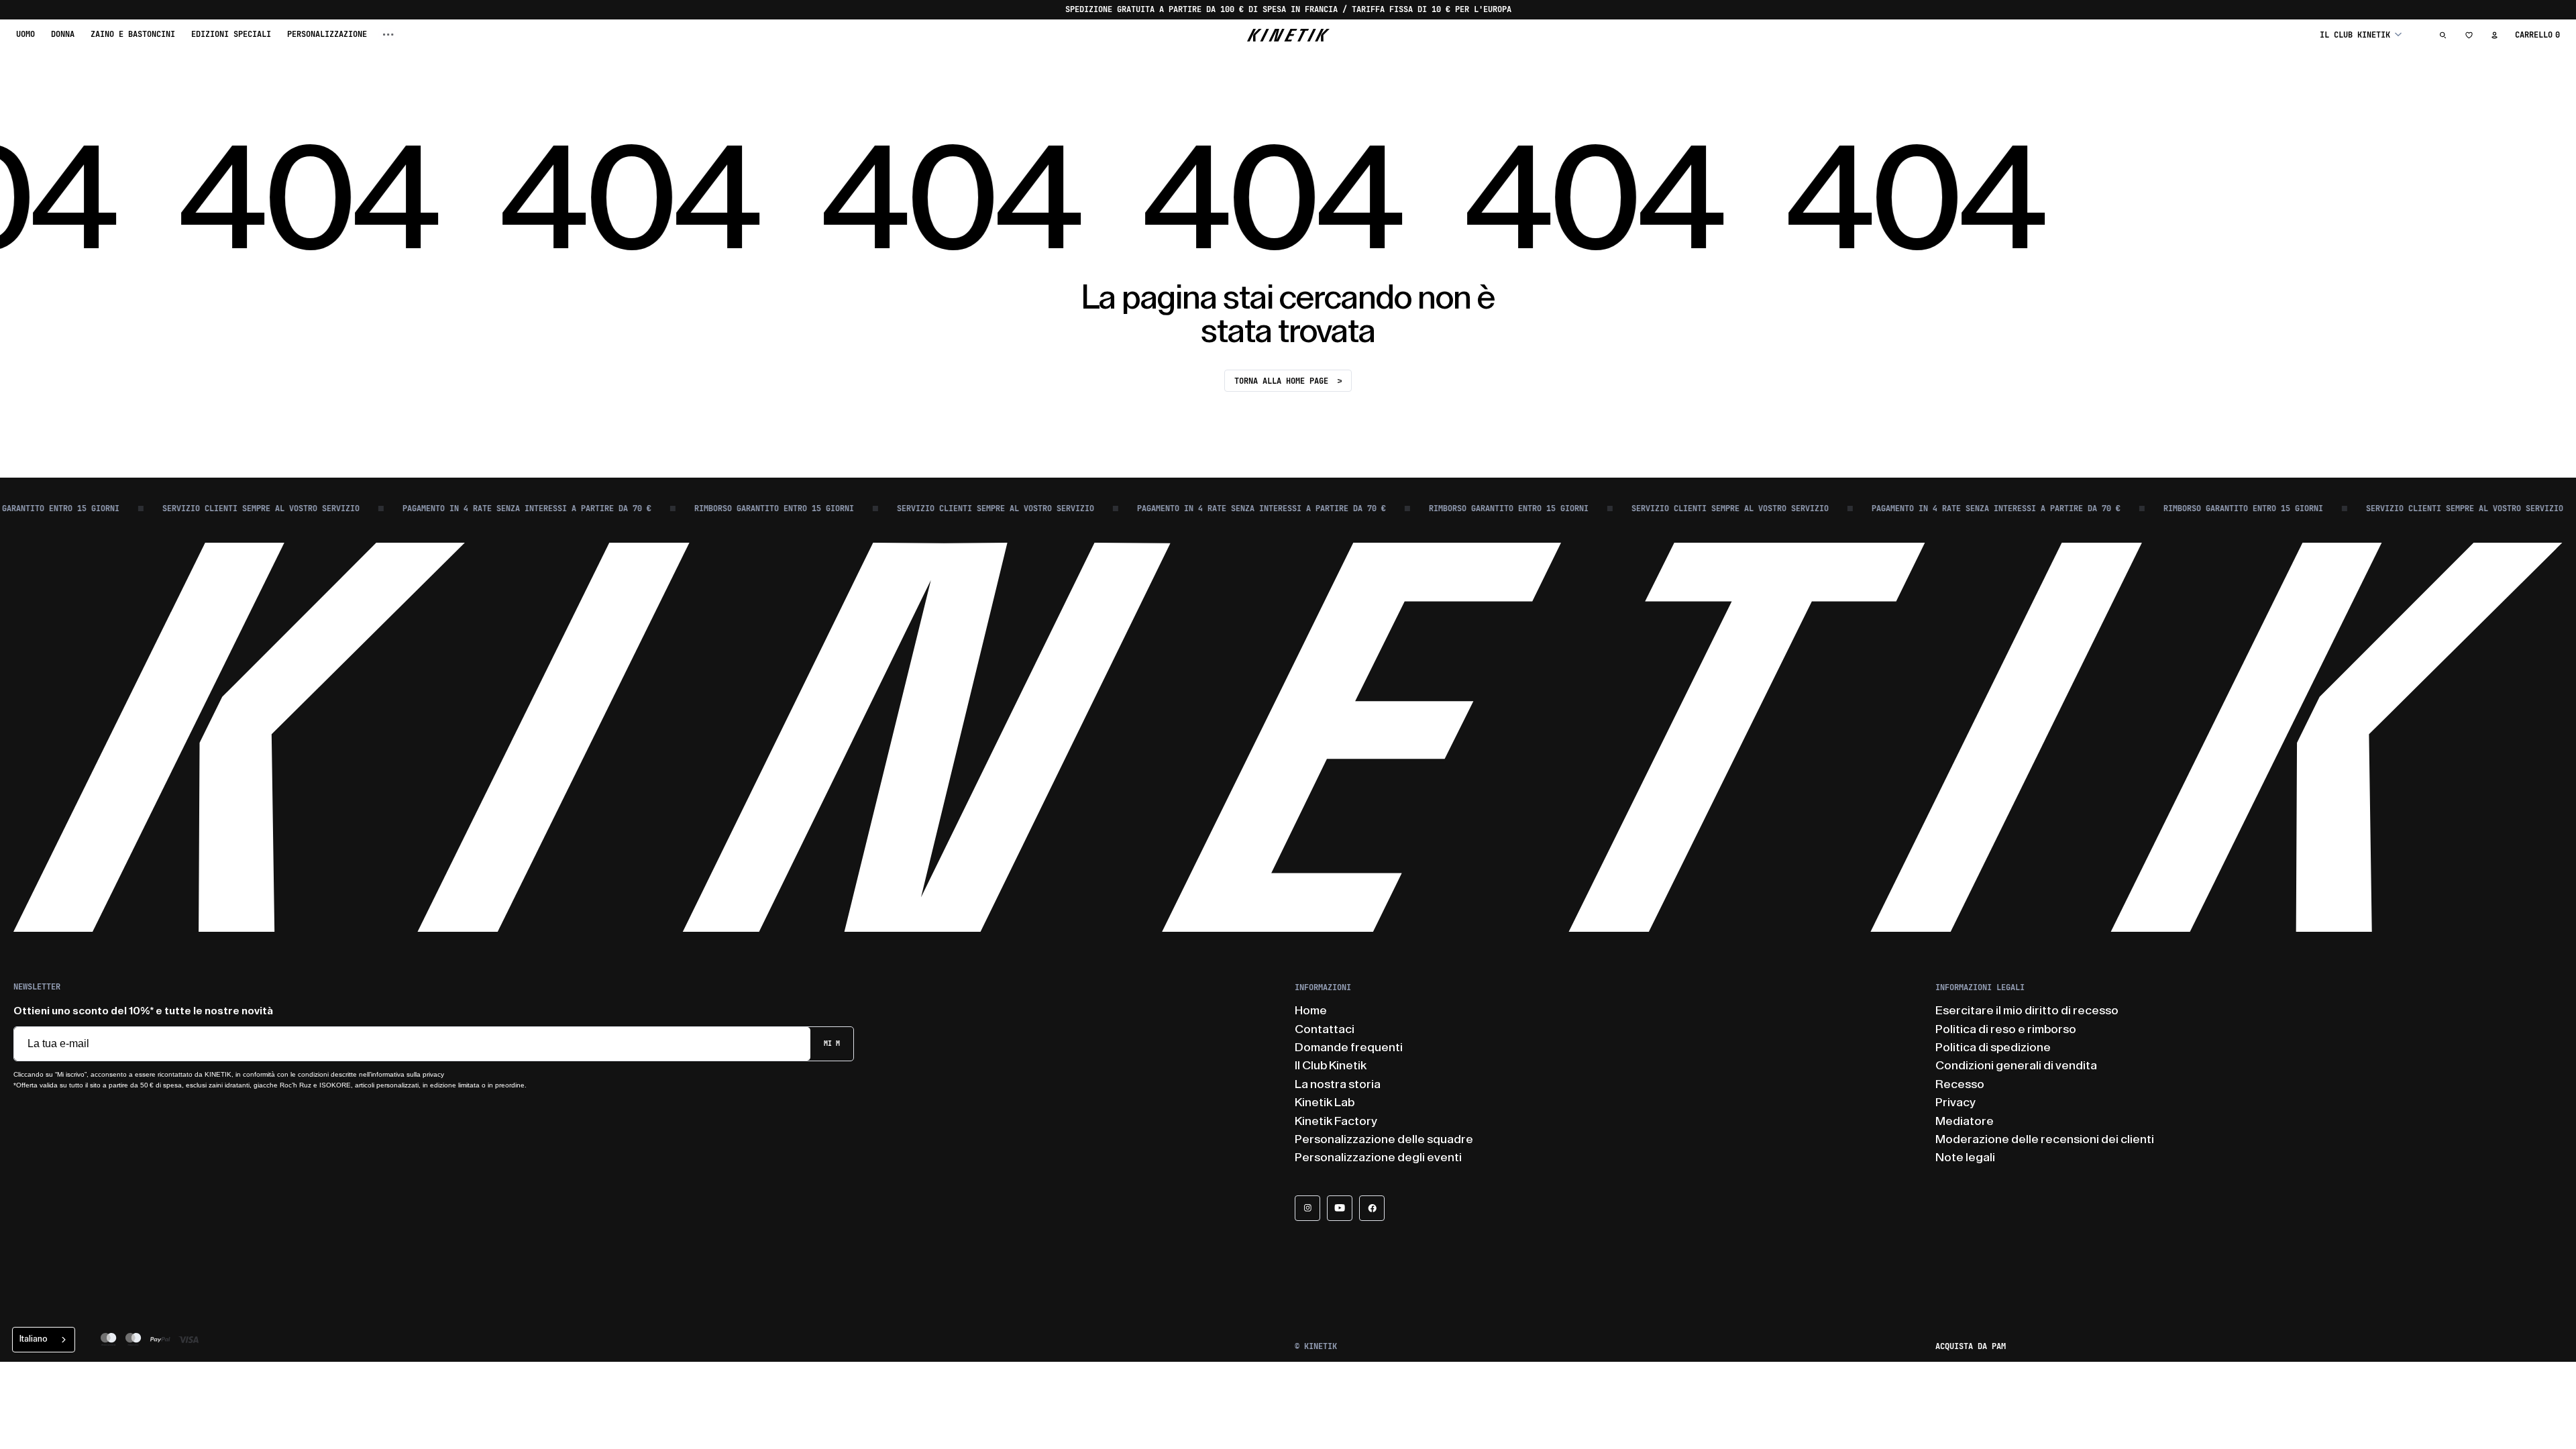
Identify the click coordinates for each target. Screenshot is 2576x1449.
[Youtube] (1340, 1208)
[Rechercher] (2443, 35)
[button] (2361, 35)
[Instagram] (1307, 1208)
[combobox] (44, 1340)
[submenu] (388, 35)
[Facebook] (1372, 1208)
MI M (832, 1043)
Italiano (34, 1339)
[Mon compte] (2494, 35)
